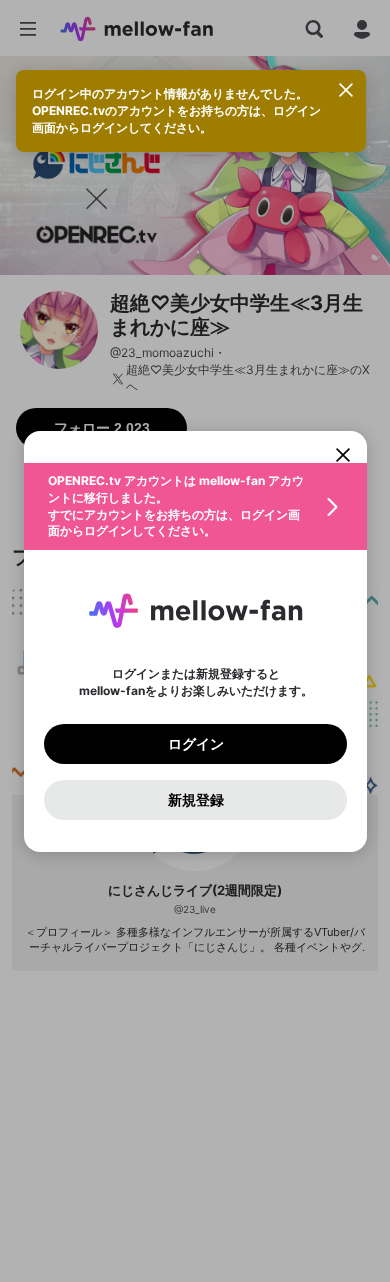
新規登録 (195, 799)
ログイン (195, 743)
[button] (195, 506)
